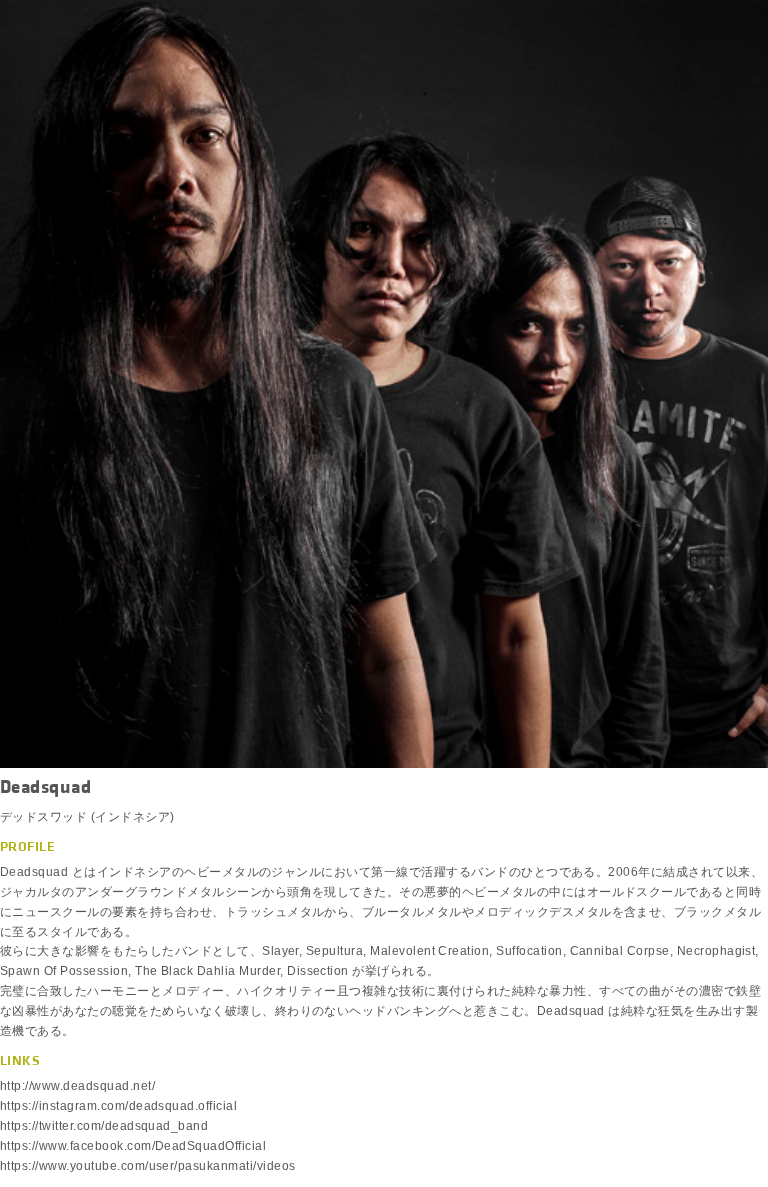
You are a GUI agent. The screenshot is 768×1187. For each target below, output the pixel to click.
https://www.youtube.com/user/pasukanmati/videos (148, 1166)
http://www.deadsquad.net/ (77, 1086)
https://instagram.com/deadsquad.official (118, 1106)
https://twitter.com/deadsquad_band (104, 1126)
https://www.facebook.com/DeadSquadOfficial (133, 1146)
